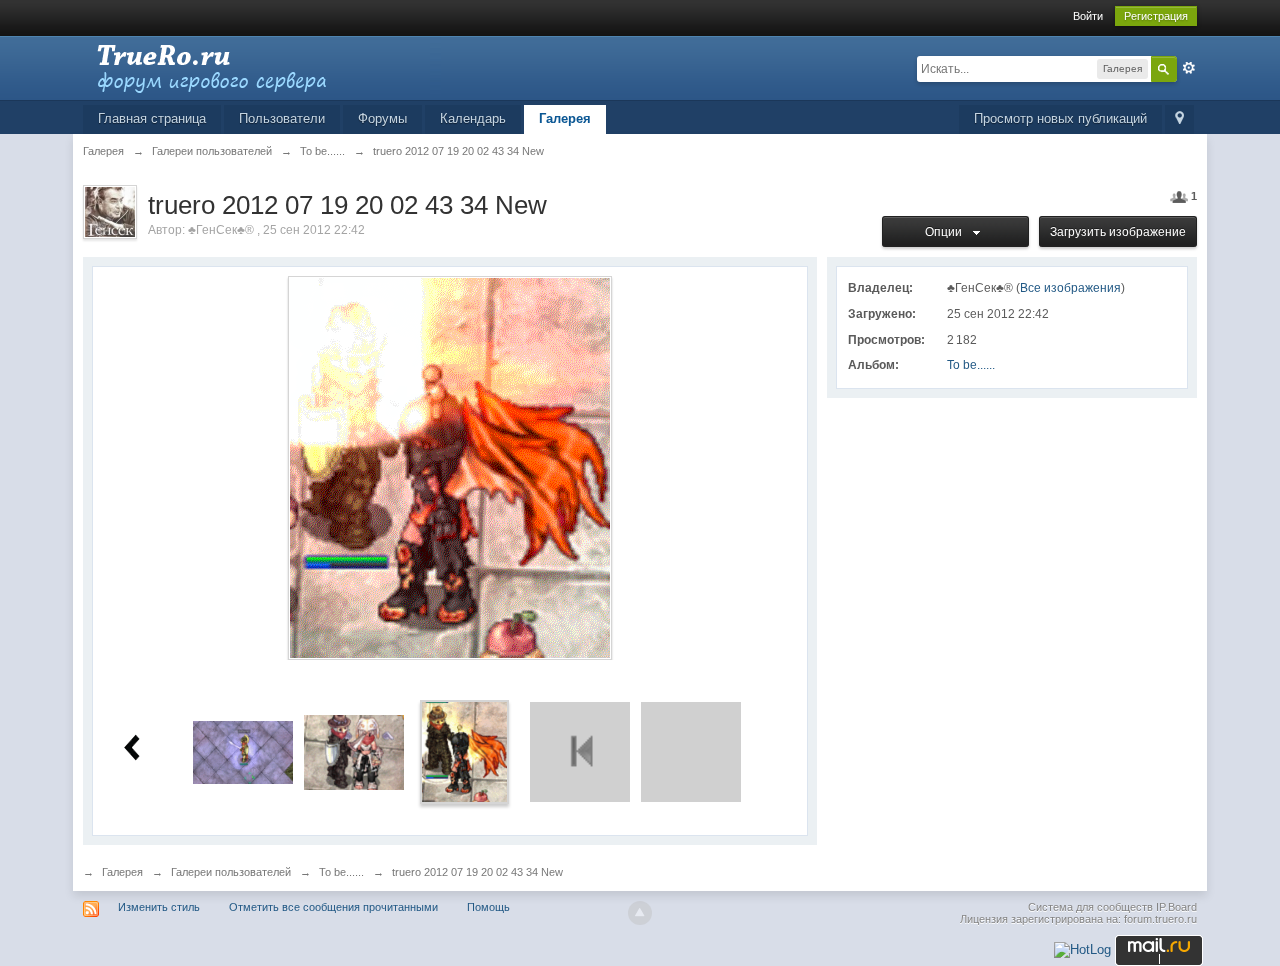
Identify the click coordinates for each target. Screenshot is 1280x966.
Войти (1088, 16)
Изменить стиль (159, 907)
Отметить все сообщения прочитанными (333, 907)
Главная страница (152, 118)
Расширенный (1189, 68)
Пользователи (282, 118)
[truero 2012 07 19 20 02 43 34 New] (464, 751)
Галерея (565, 118)
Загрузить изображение (1118, 232)
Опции (946, 232)
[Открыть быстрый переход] (1179, 119)
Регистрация (1156, 16)
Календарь (473, 118)
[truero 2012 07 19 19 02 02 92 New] (354, 751)
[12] (243, 751)
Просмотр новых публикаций (1060, 118)
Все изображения (1070, 288)
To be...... (971, 365)
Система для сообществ (1090, 907)
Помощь (488, 907)
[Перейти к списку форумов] (262, 66)
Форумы (382, 118)
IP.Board (1176, 907)
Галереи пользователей (231, 872)
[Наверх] (640, 913)
